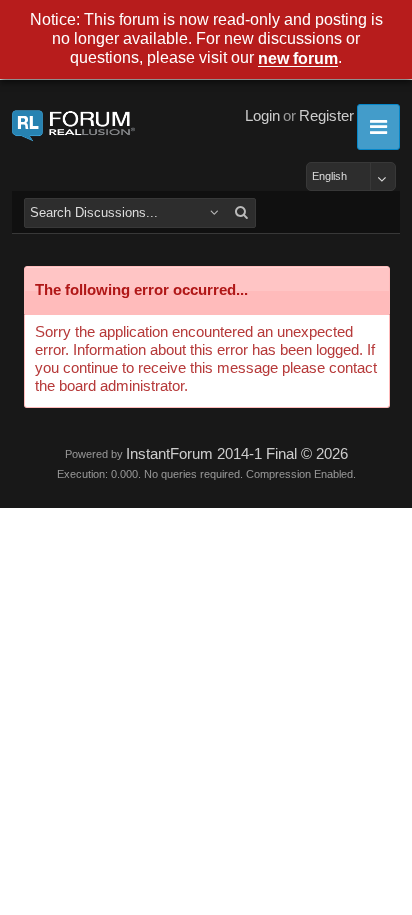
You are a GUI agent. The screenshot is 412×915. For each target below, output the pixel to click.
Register (326, 116)
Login (262, 116)
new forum (298, 59)
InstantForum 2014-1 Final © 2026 (237, 454)
